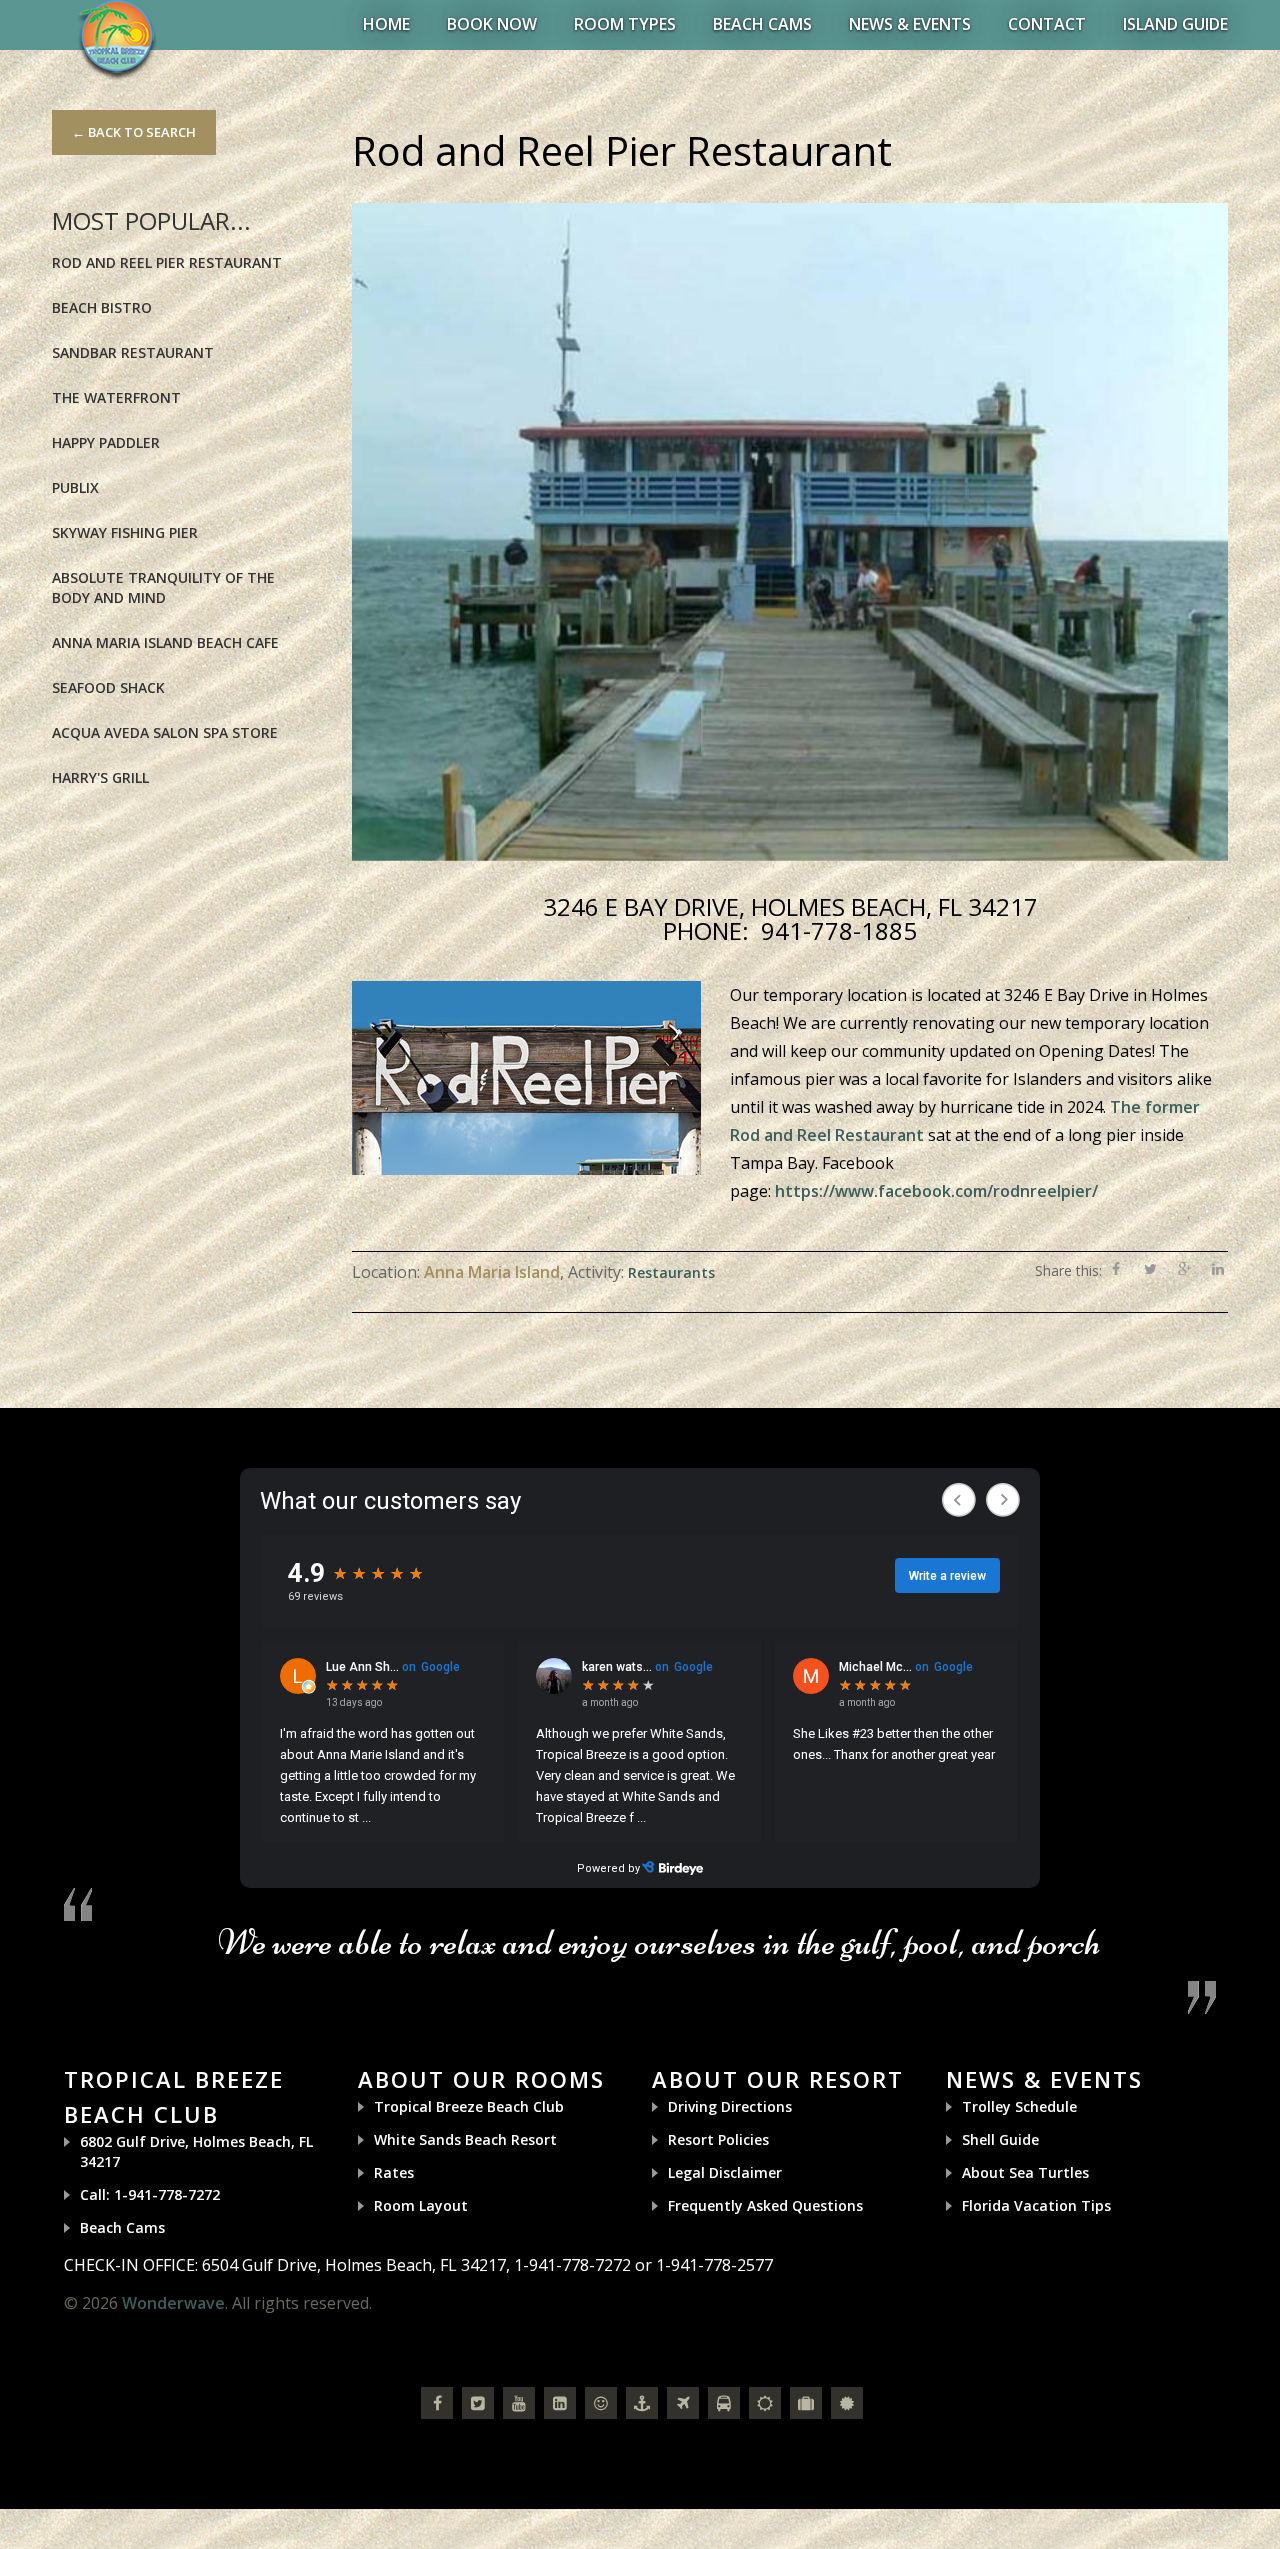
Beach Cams (762, 24)
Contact (1047, 24)
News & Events (910, 24)
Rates (394, 2172)
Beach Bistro (102, 307)
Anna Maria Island (492, 1272)
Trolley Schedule (1019, 2106)
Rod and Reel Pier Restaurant (167, 262)
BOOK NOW (492, 24)
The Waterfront (116, 397)
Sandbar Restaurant (133, 352)
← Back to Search (134, 132)
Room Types (625, 24)
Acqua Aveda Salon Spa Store (165, 732)
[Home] (117, 38)
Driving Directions (730, 2106)
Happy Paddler (106, 442)
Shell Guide (1000, 2139)
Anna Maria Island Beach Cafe (165, 642)
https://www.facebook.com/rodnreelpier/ (936, 1191)
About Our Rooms (481, 2079)
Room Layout (421, 2205)
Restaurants (671, 1272)
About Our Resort (778, 2079)
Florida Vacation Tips (1036, 2205)
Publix (75, 487)
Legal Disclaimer (725, 2172)
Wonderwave (173, 2303)
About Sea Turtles (1025, 2172)
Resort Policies (718, 2139)
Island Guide (1175, 24)
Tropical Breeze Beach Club (469, 2106)
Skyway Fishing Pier (125, 532)
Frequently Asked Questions (765, 2205)
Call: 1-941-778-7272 (150, 2194)
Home (386, 24)
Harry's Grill (100, 777)
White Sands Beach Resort (465, 2139)
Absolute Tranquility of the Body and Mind (163, 587)
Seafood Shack (108, 687)
